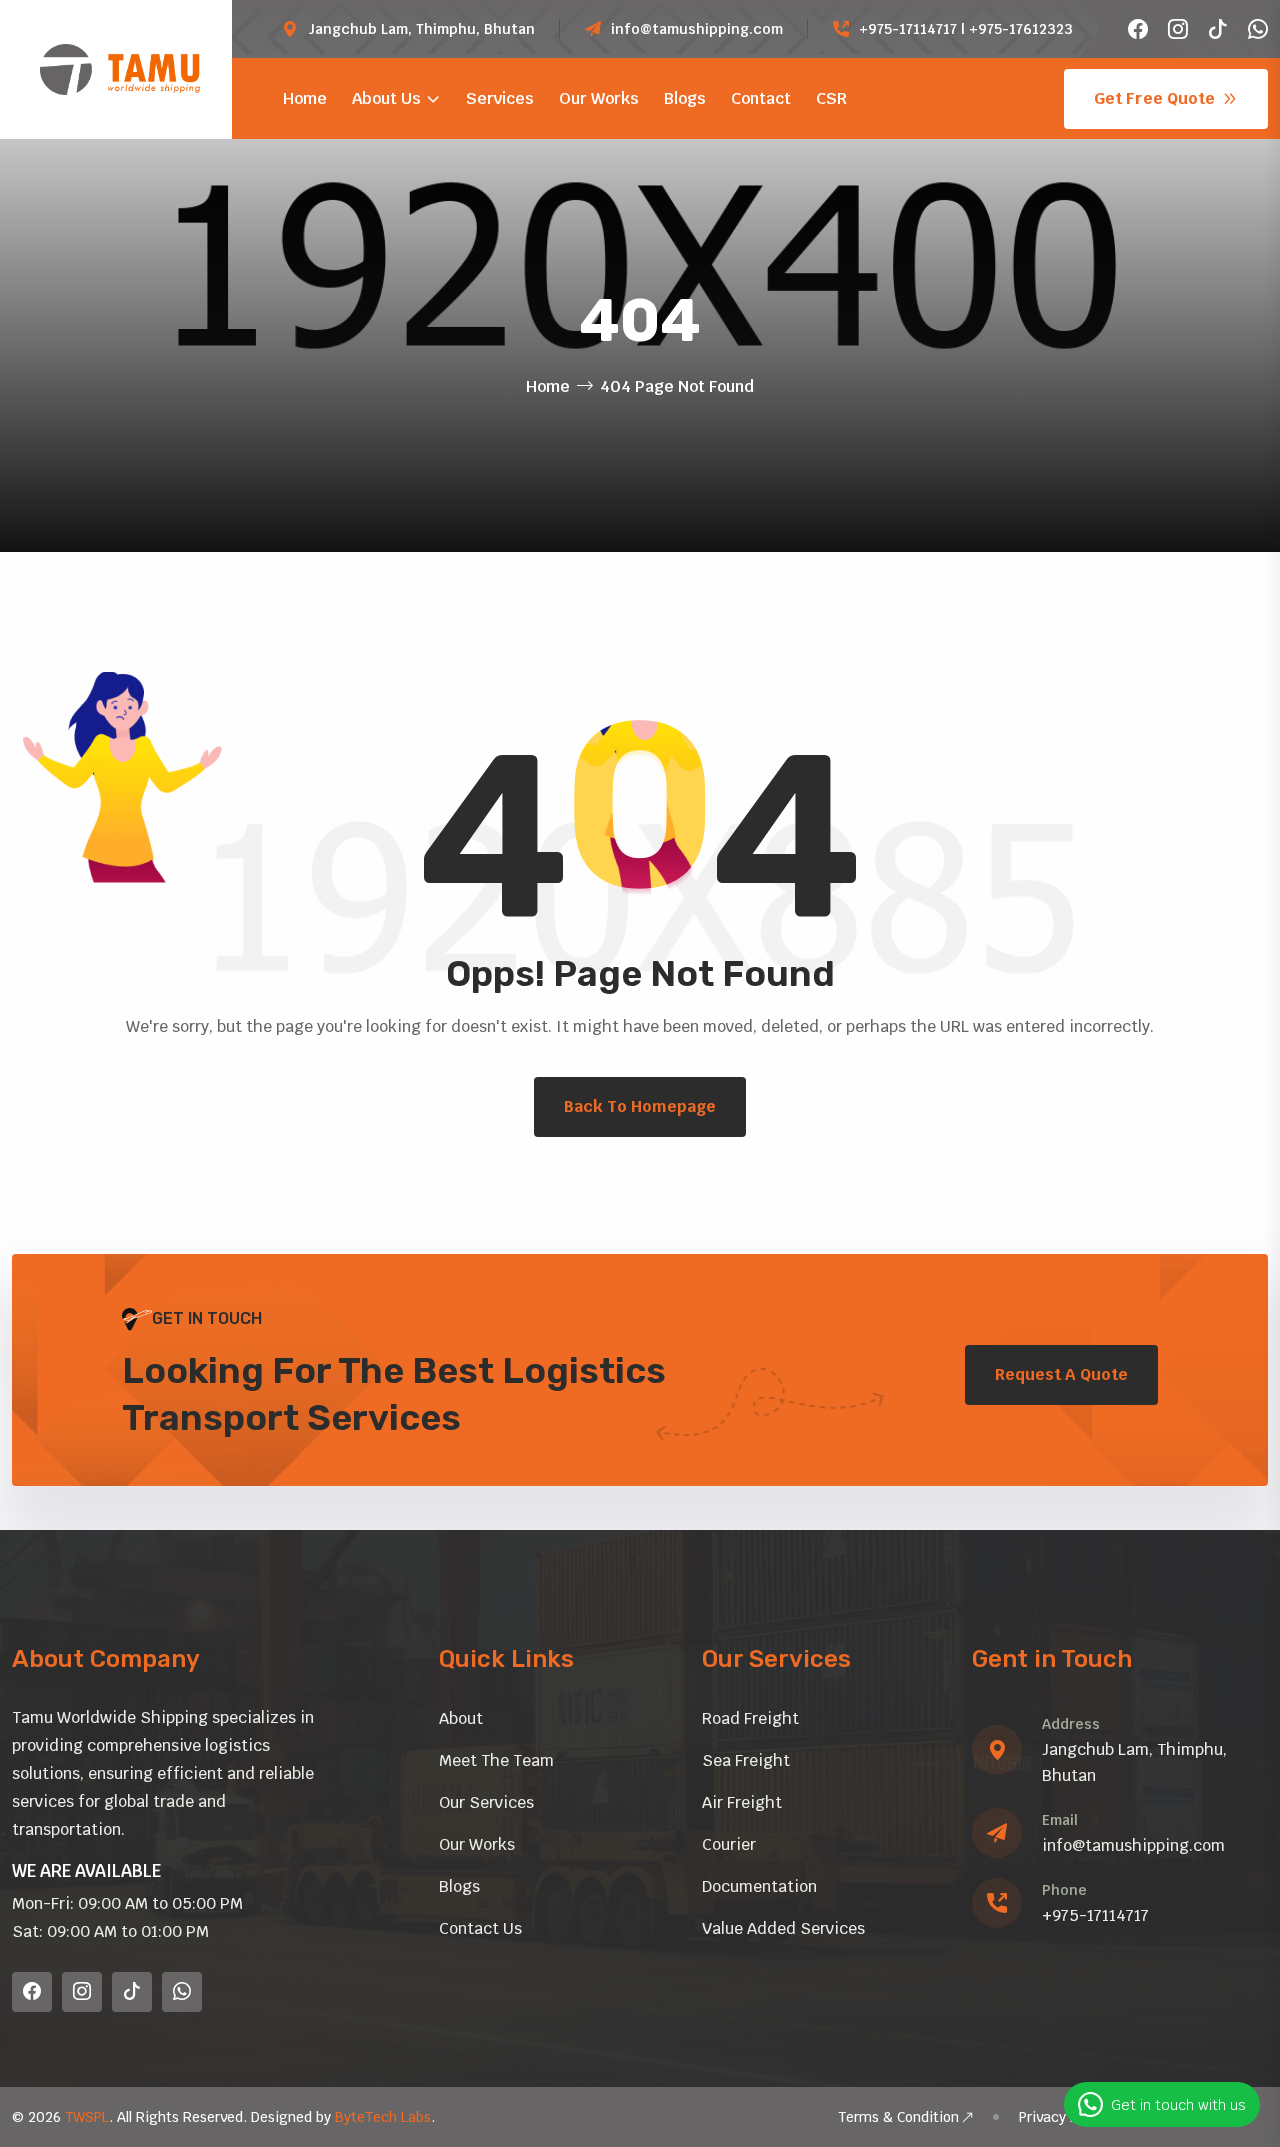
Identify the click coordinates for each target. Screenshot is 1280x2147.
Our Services (486, 1802)
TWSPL (87, 2117)
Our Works (599, 98)
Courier (729, 1844)
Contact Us (480, 1928)
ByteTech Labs (383, 2117)
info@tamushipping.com (697, 29)
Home (305, 98)
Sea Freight (746, 1760)
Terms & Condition (898, 2117)
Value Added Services (783, 1928)
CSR (831, 98)
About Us (386, 98)
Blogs (685, 98)
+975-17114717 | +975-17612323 (966, 29)
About (461, 1718)
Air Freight (742, 1802)
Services (500, 98)
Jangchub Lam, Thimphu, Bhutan (421, 29)
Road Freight (750, 1718)
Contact (761, 98)
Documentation (759, 1886)
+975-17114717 (1095, 1915)
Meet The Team (496, 1760)
